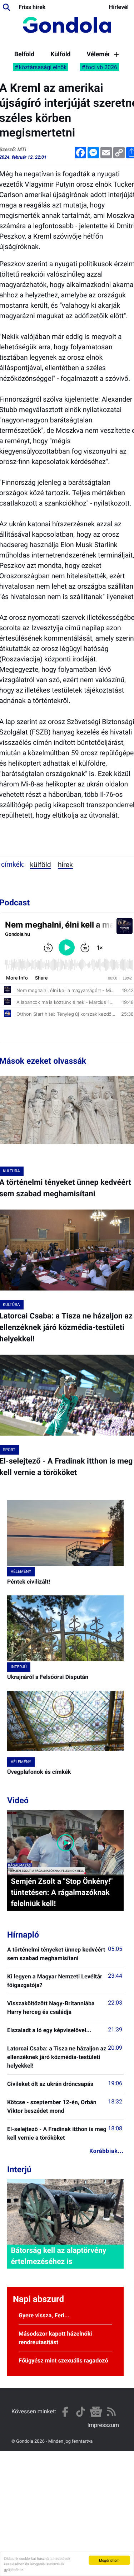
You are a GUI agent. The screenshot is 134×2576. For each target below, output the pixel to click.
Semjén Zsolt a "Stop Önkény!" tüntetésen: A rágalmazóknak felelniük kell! (62, 1893)
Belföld (24, 54)
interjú (19, 1667)
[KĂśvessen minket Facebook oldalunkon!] (65, 2412)
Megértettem (109, 2560)
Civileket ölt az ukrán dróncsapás (50, 2084)
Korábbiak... (106, 2151)
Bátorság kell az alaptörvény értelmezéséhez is (58, 2256)
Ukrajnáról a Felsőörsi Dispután (48, 1677)
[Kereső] (6, 7)
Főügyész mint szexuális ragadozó (63, 2360)
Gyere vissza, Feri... (44, 2315)
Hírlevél (119, 7)
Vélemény (100, 54)
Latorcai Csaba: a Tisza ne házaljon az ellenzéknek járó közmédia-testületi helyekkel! (57, 2057)
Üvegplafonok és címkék (39, 1772)
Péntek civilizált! (29, 1582)
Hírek (65, 865)
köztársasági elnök (43, 67)
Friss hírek (32, 7)
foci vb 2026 (101, 67)
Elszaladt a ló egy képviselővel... (49, 2030)
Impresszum (103, 2425)
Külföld (60, 54)
